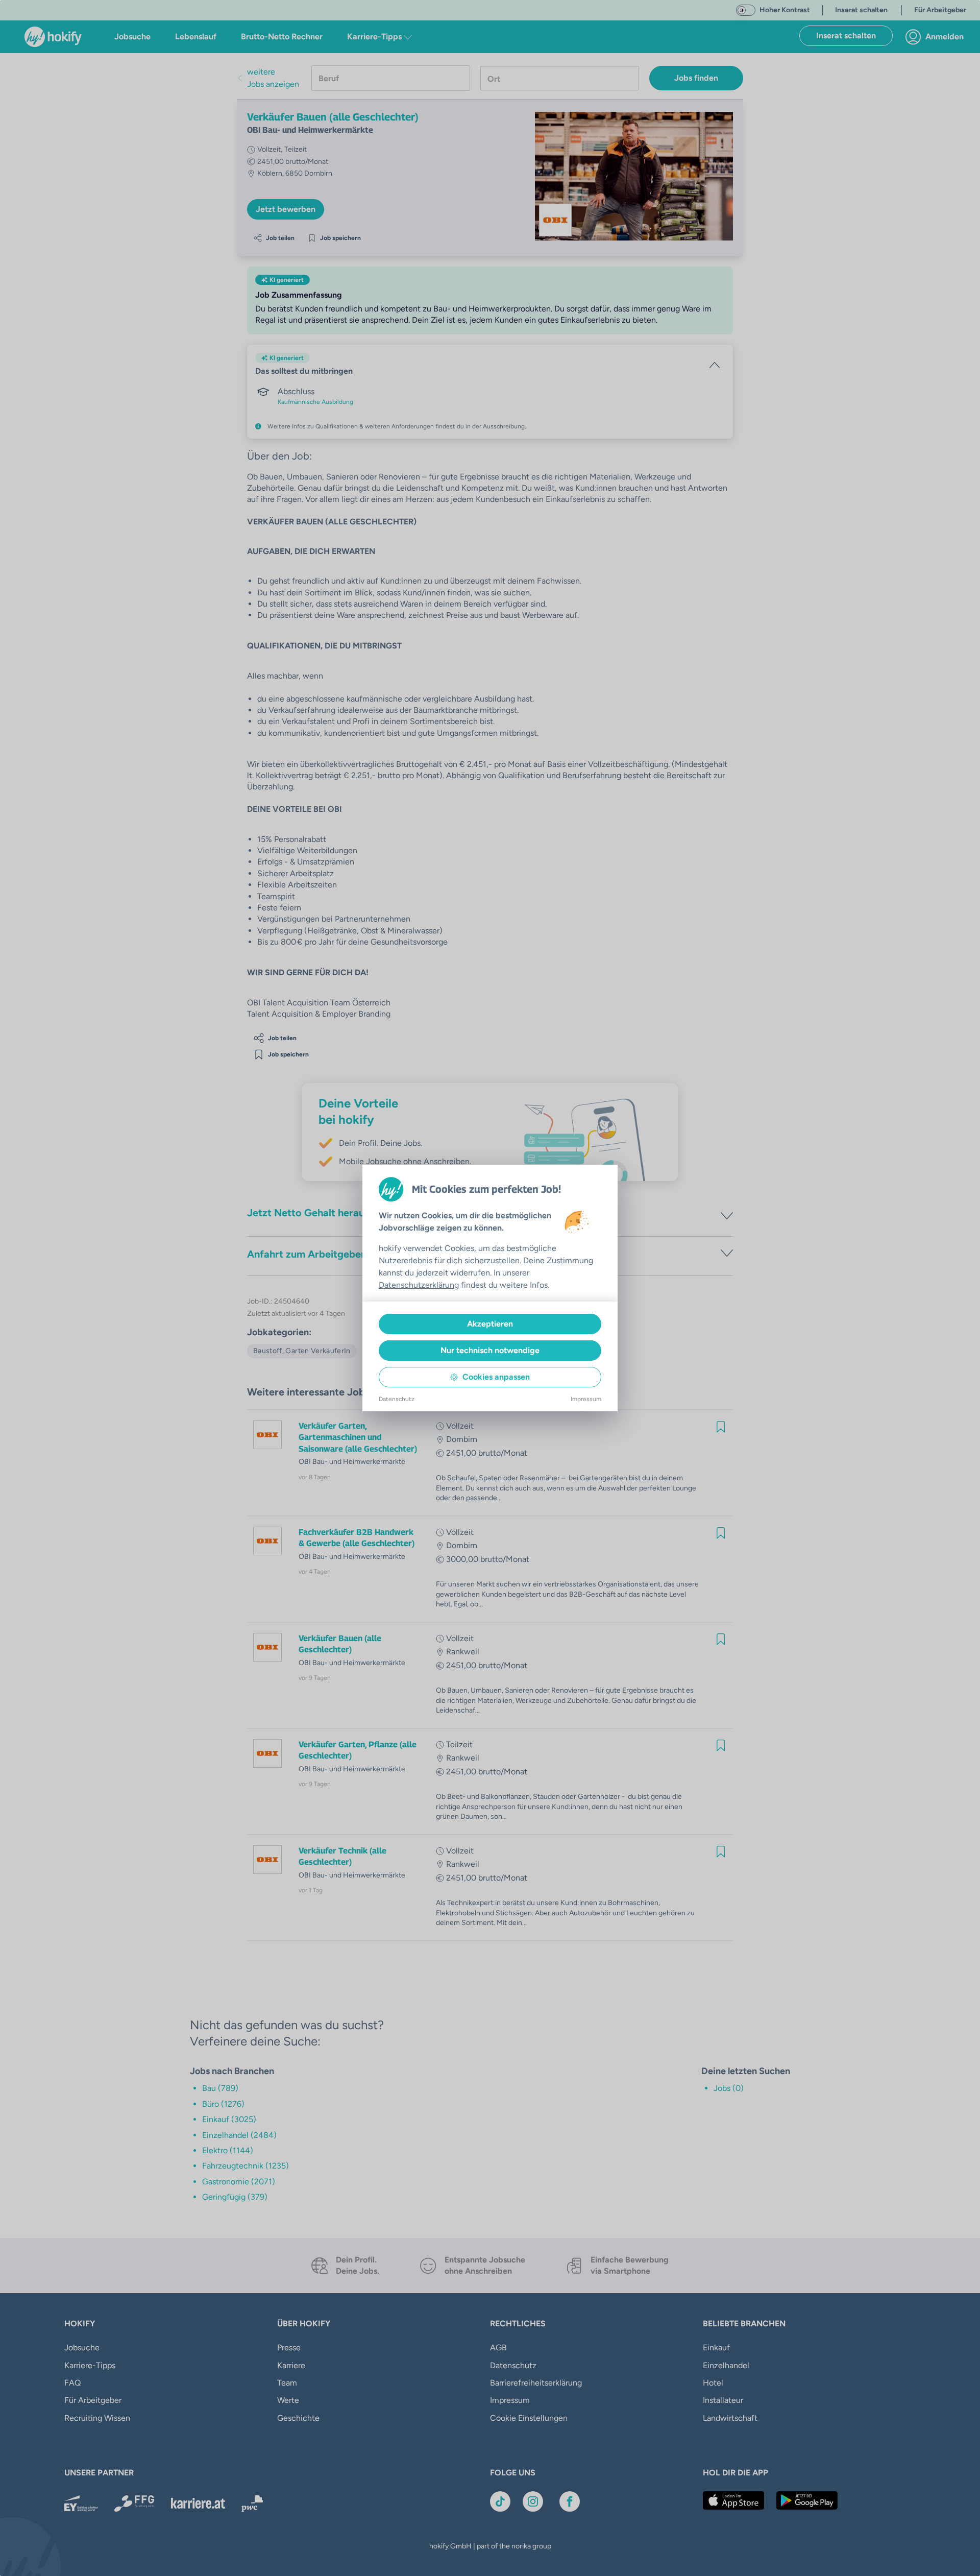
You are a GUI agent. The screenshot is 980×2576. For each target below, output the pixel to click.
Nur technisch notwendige (490, 1350)
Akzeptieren (490, 1324)
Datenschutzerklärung (419, 1285)
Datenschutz (397, 1399)
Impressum (586, 1399)
